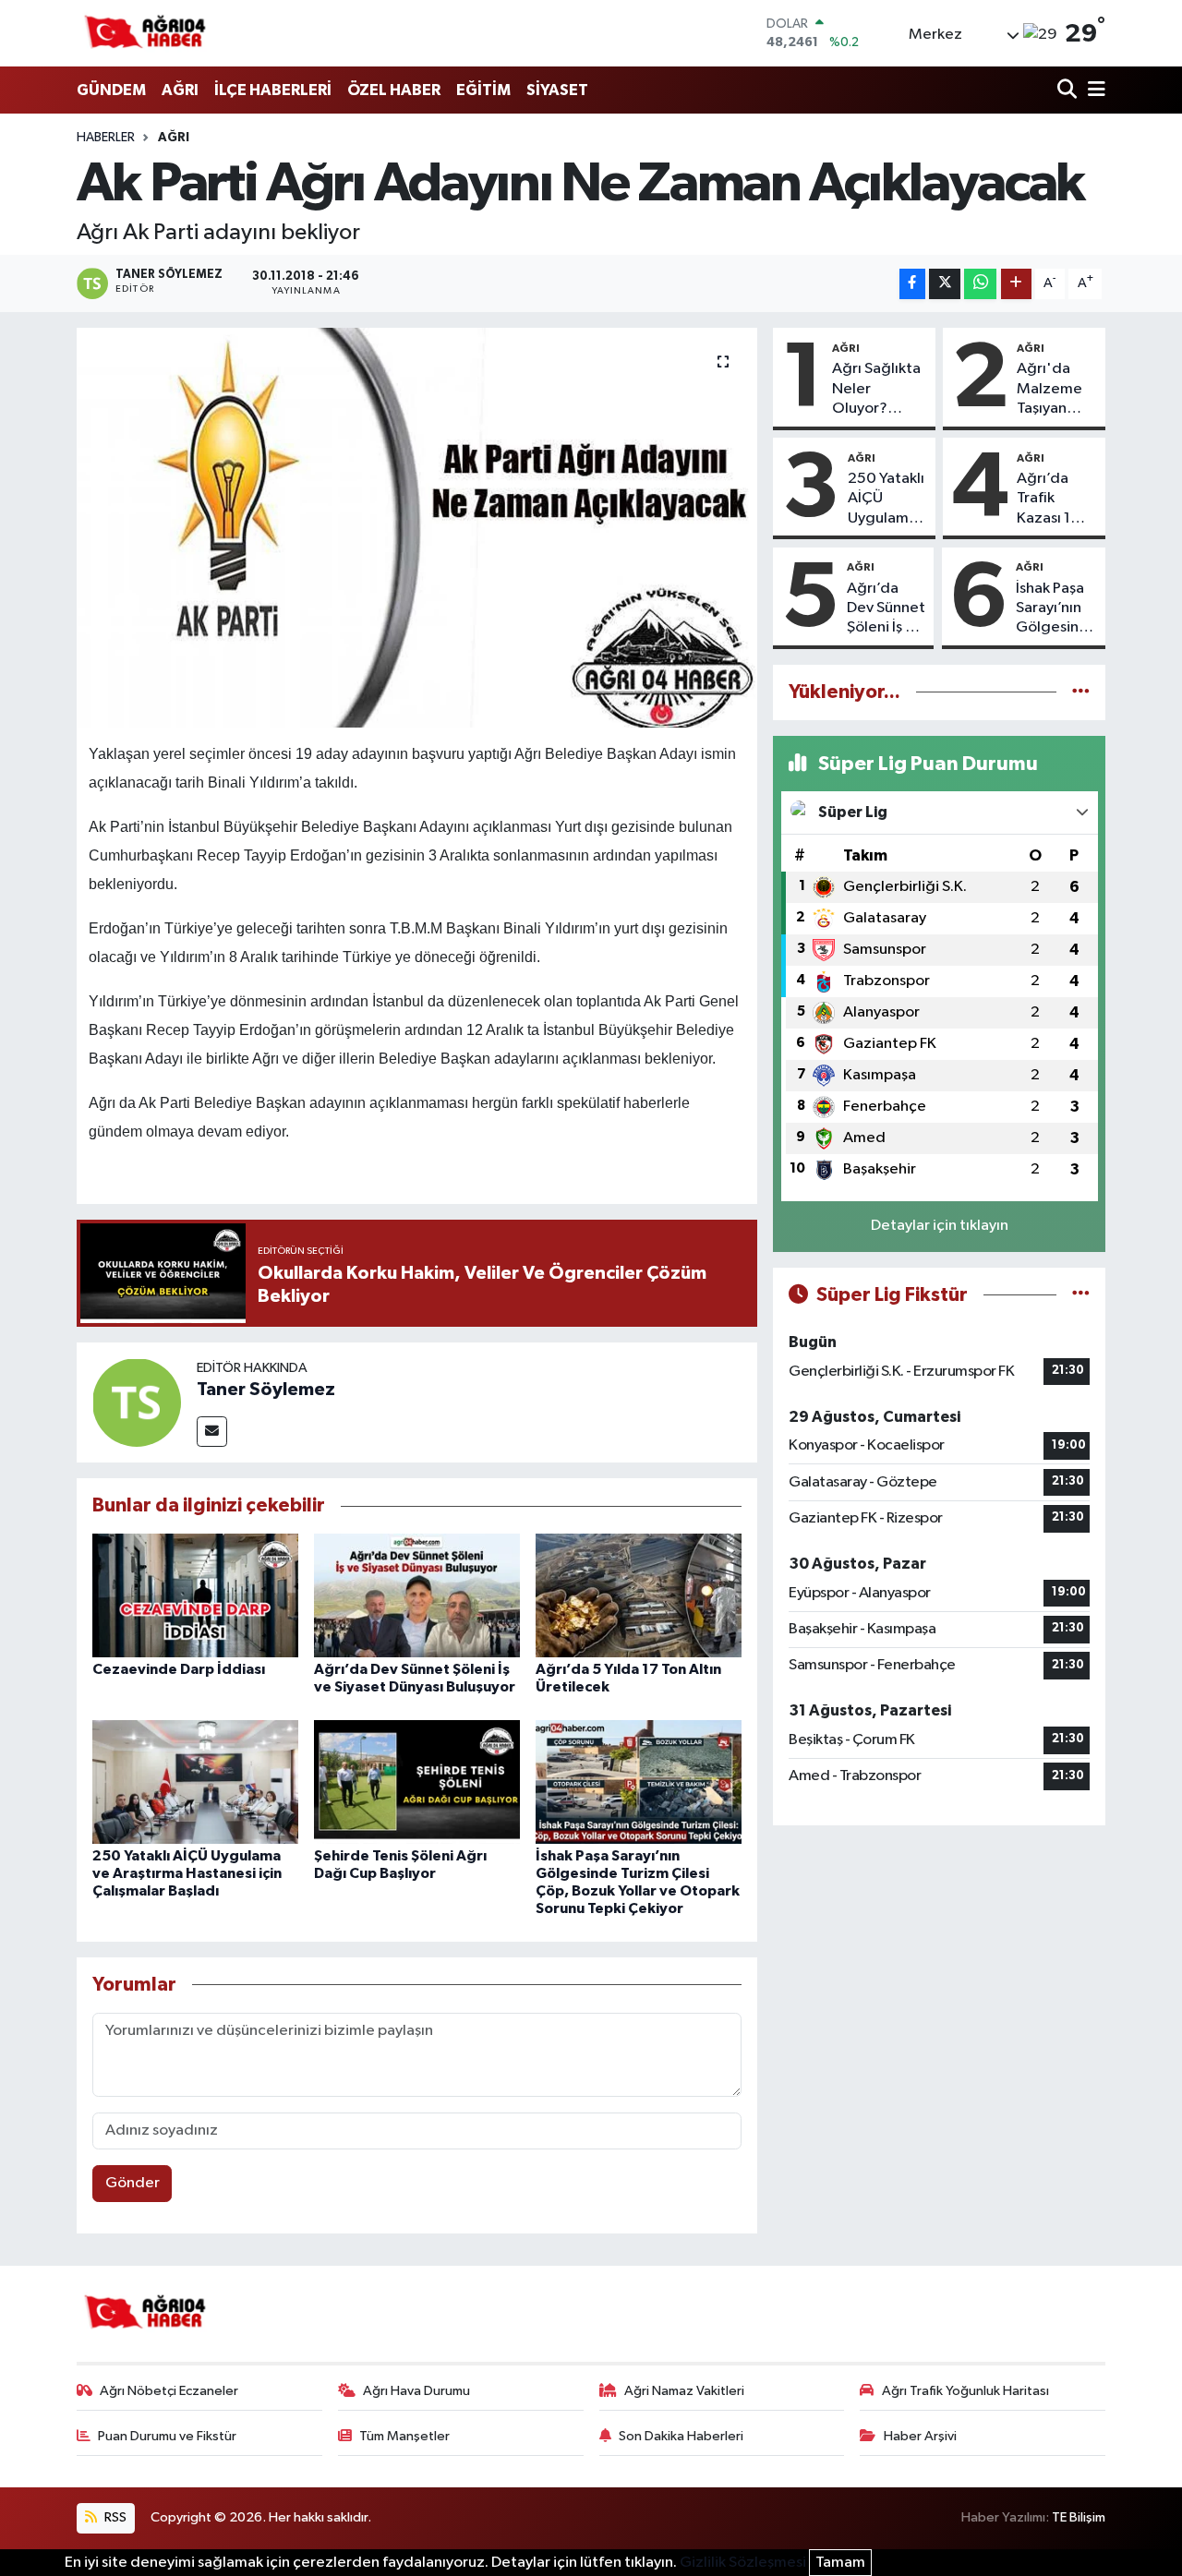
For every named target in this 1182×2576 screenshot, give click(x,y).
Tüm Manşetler (404, 2436)
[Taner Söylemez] (137, 1402)
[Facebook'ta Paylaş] (912, 284)
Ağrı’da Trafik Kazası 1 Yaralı (1043, 500)
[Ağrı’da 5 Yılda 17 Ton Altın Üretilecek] (639, 1595)
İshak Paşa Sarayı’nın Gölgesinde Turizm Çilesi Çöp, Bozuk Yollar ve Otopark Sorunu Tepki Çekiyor (1057, 609)
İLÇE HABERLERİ (273, 90)
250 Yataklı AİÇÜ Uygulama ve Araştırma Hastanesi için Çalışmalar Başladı (187, 1873)
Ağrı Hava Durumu (416, 2391)
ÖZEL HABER (394, 90)
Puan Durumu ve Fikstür (167, 2436)
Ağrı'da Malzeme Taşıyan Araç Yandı (1053, 390)
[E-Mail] (212, 1432)
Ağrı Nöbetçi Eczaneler (169, 2391)
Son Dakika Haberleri (681, 2436)
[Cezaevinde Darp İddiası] (195, 1595)
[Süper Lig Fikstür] (1081, 1295)
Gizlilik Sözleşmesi (743, 2563)
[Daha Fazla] (1016, 284)
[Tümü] (1081, 692)
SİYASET (557, 90)
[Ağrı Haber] (146, 33)
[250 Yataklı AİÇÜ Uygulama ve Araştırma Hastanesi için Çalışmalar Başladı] (195, 1782)
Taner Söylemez (266, 1390)
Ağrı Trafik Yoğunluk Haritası (965, 2391)
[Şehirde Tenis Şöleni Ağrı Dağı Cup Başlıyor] (417, 1782)
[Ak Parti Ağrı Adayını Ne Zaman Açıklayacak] (417, 527)
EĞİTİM (483, 90)
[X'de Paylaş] (945, 284)
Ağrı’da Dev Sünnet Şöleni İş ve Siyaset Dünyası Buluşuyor (886, 609)
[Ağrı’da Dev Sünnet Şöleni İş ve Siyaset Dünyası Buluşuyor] (417, 1595)
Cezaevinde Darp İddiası (179, 1669)
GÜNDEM (111, 90)
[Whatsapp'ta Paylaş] (980, 284)
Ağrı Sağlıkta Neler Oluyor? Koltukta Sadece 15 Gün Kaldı (876, 390)
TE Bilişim (1079, 2517)
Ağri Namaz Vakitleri (684, 2391)
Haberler (106, 138)
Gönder (133, 2183)
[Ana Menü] (1093, 91)
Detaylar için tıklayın (940, 1226)
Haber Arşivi (920, 2436)
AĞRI (180, 90)
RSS (114, 2517)
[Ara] (1069, 91)
